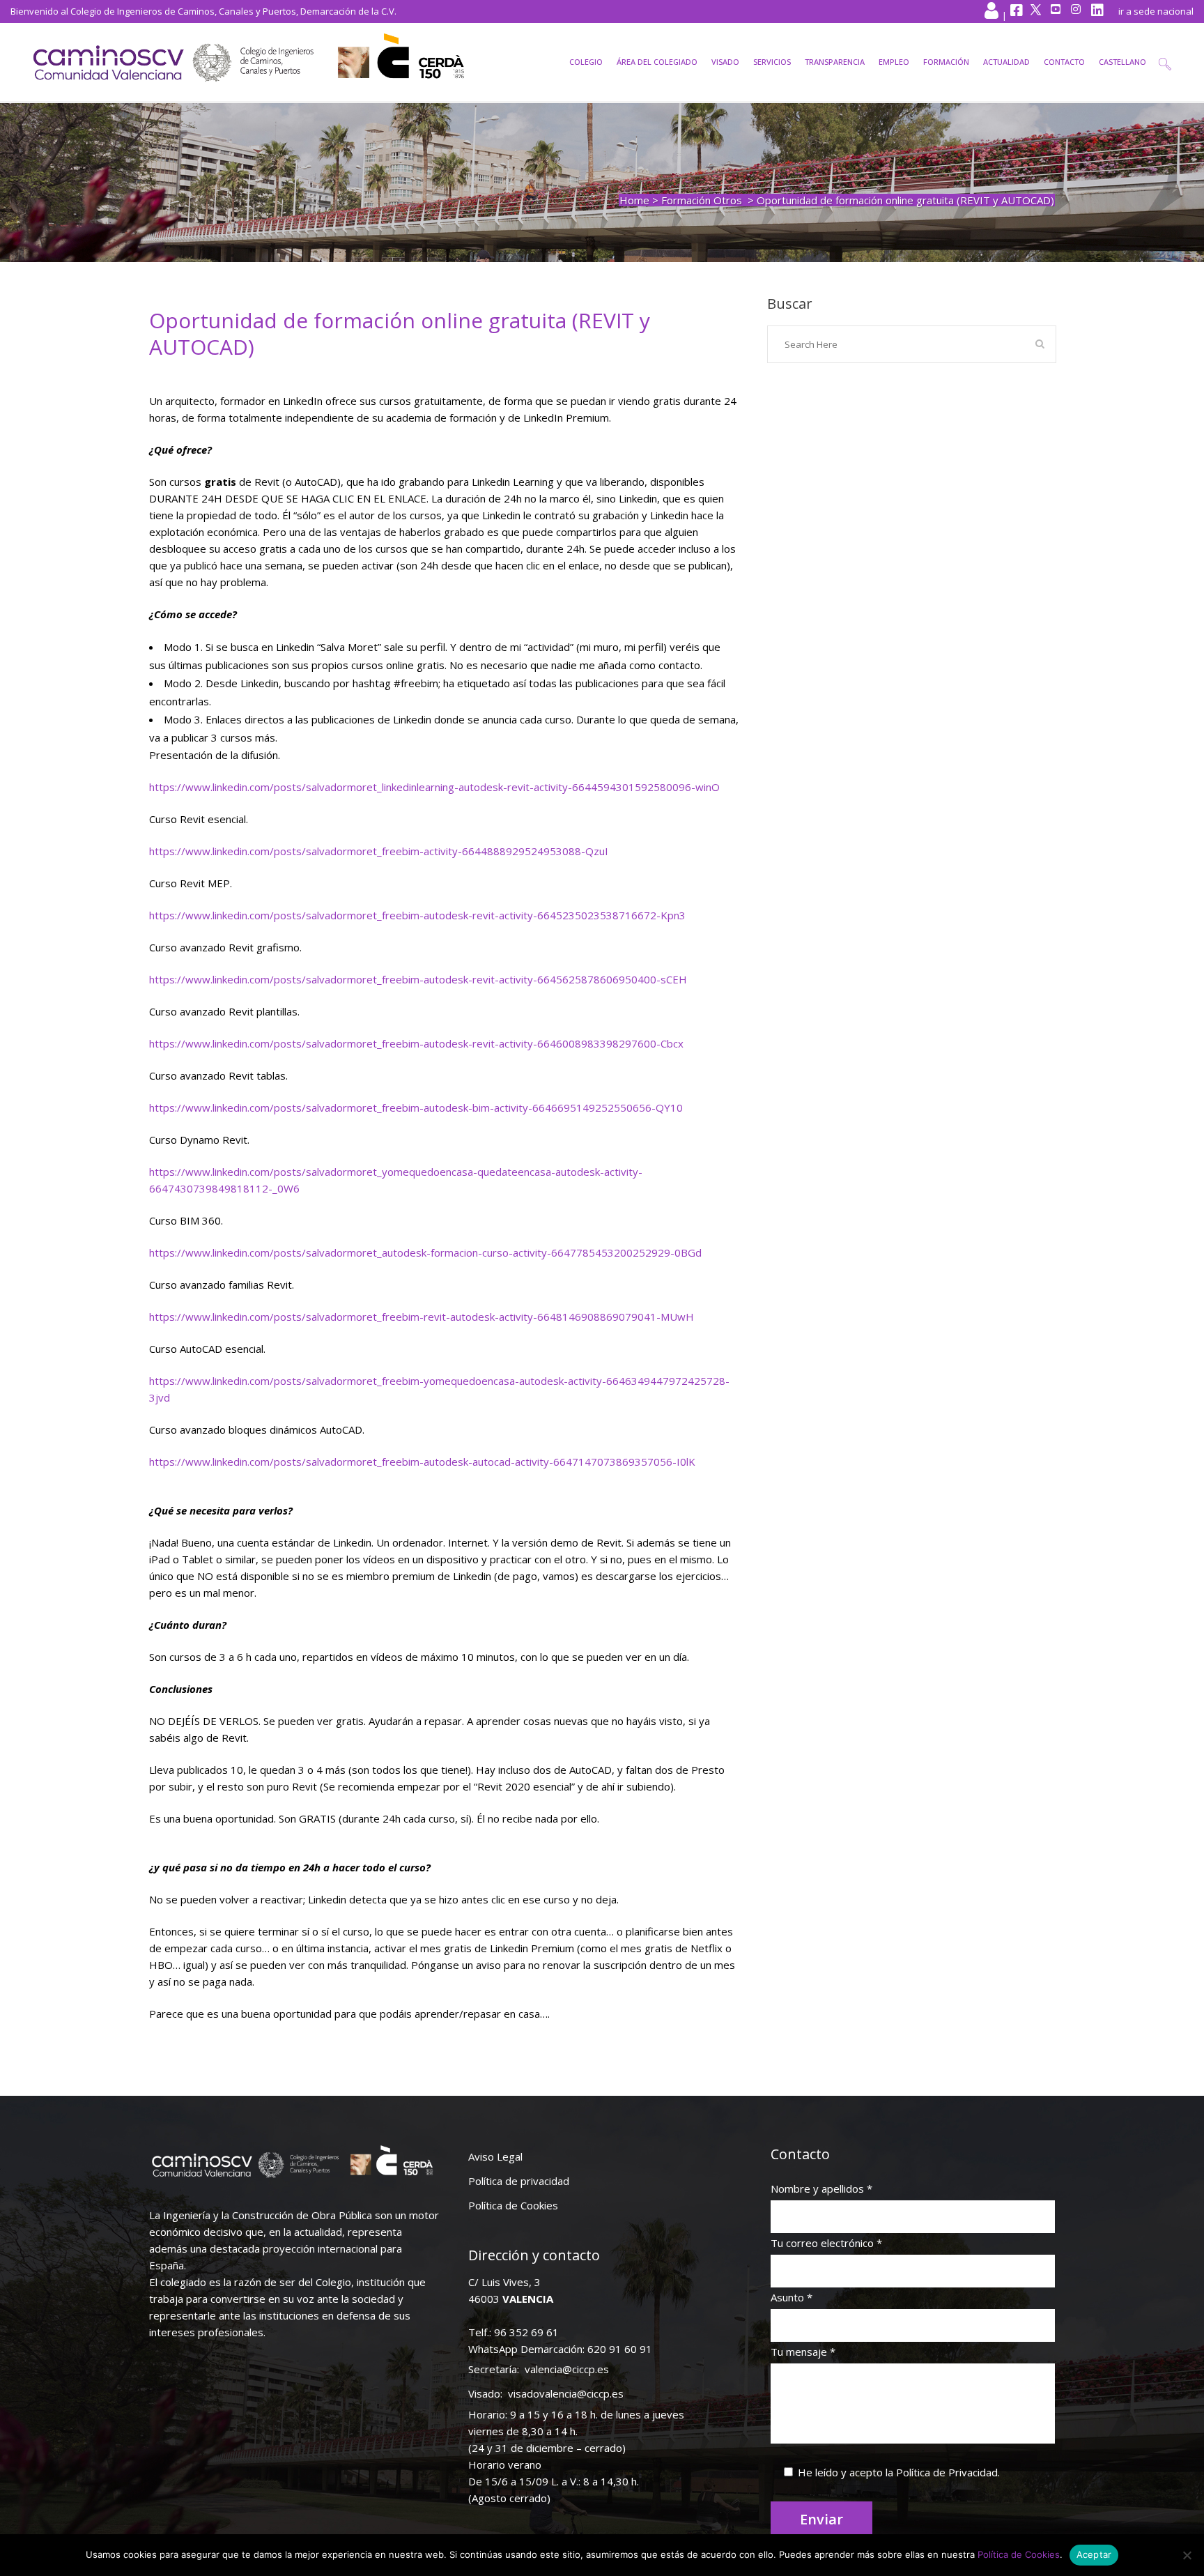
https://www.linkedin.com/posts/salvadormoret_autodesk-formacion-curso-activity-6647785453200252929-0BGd (425, 1252)
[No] (1187, 2555)
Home (634, 200)
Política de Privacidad (947, 2472)
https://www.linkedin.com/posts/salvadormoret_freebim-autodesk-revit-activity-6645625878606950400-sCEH (418, 979)
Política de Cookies (513, 2205)
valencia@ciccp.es (567, 2369)
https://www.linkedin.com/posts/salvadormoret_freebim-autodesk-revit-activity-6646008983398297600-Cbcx (416, 1043)
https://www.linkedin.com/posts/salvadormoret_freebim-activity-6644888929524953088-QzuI (379, 851)
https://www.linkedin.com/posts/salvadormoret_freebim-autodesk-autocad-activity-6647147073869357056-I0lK (422, 1462)
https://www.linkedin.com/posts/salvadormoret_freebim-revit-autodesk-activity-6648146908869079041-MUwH (422, 1317)
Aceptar (1094, 2554)
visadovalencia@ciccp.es (566, 2393)
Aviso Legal (495, 2156)
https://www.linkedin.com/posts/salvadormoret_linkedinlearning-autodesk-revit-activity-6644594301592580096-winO (434, 787)
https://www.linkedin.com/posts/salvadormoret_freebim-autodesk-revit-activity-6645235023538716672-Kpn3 (417, 915)
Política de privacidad (519, 2181)
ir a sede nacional (1156, 11)
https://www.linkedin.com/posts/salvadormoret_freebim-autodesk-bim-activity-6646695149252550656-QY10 (416, 1107)
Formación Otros (702, 200)
